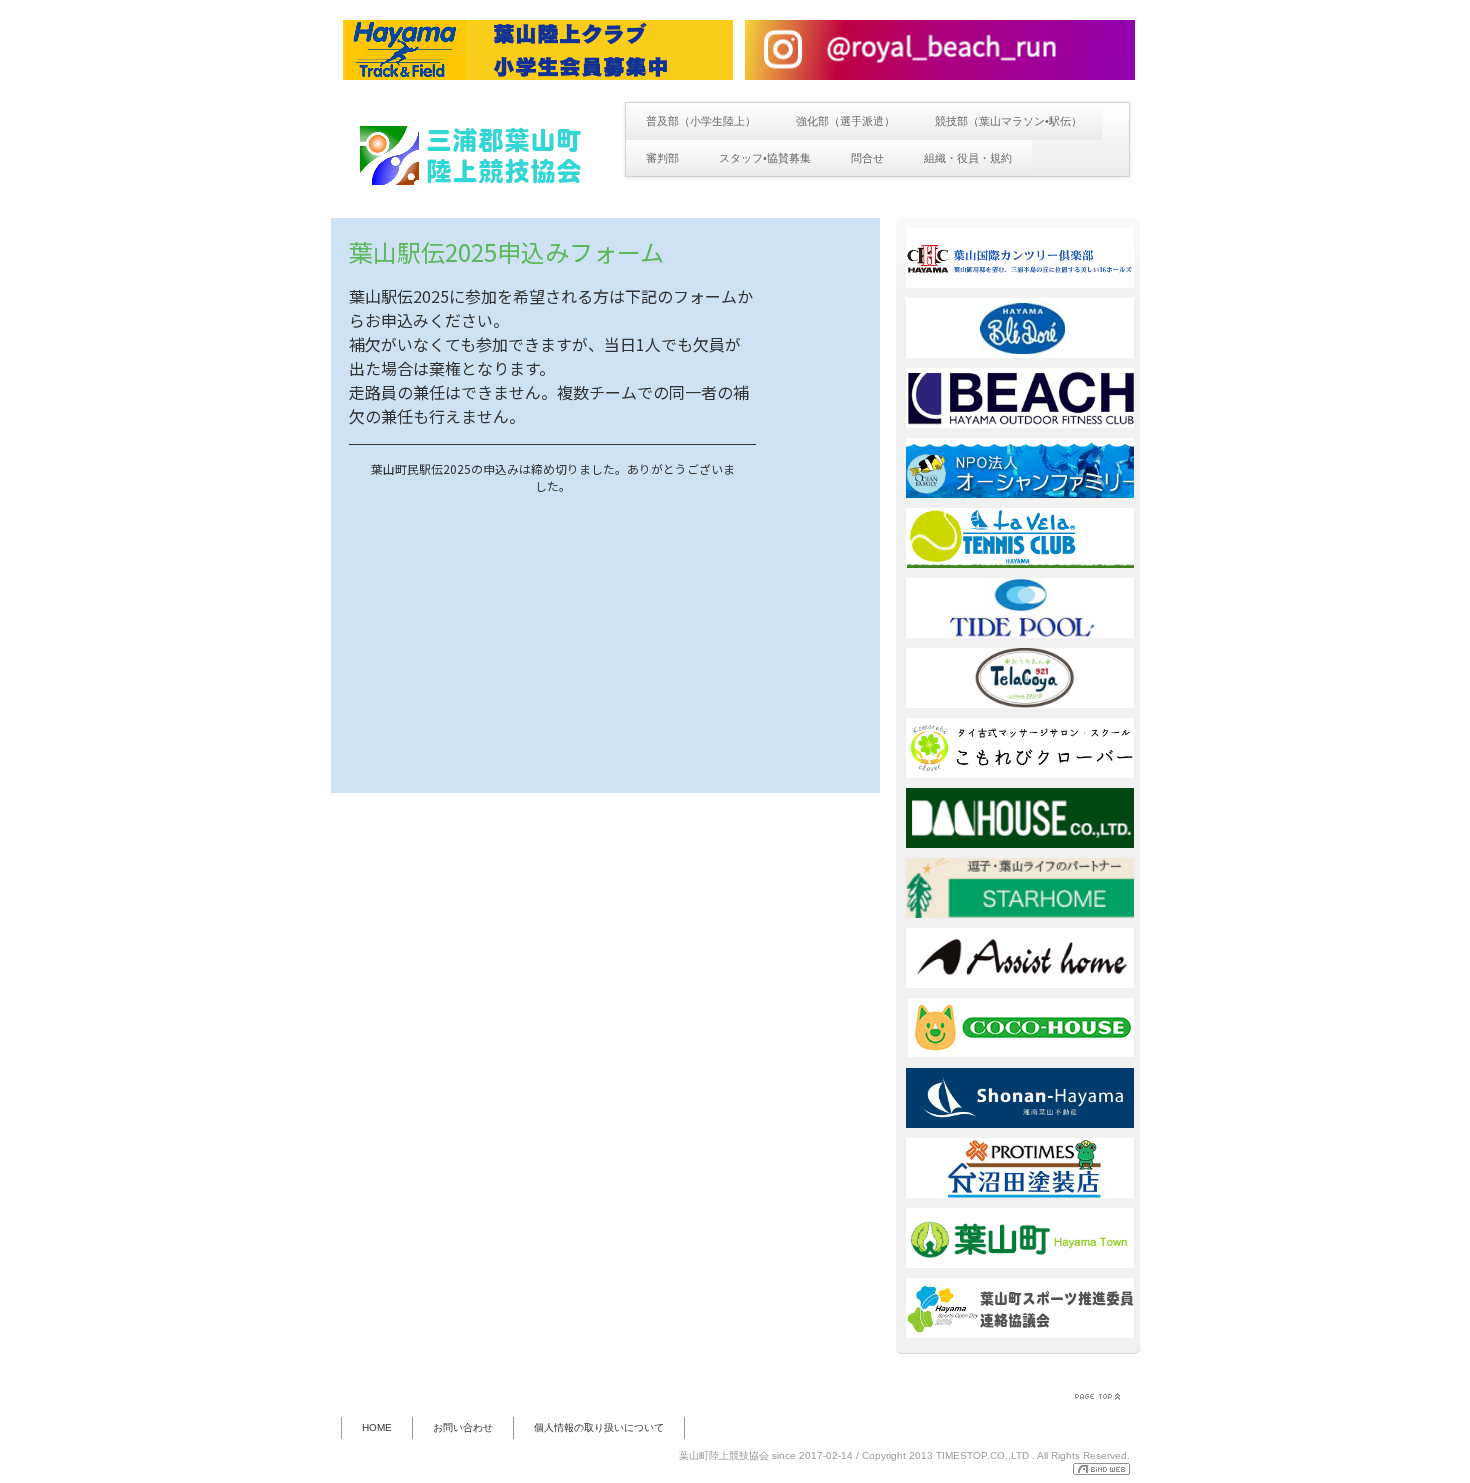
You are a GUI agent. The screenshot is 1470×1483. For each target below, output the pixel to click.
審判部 (662, 158)
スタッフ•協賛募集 (765, 158)
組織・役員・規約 (968, 158)
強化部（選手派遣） (845, 121)
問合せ (867, 158)
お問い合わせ (463, 1427)
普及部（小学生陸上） (701, 121)
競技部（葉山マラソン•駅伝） (1008, 121)
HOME (377, 1427)
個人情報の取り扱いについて (599, 1427)
